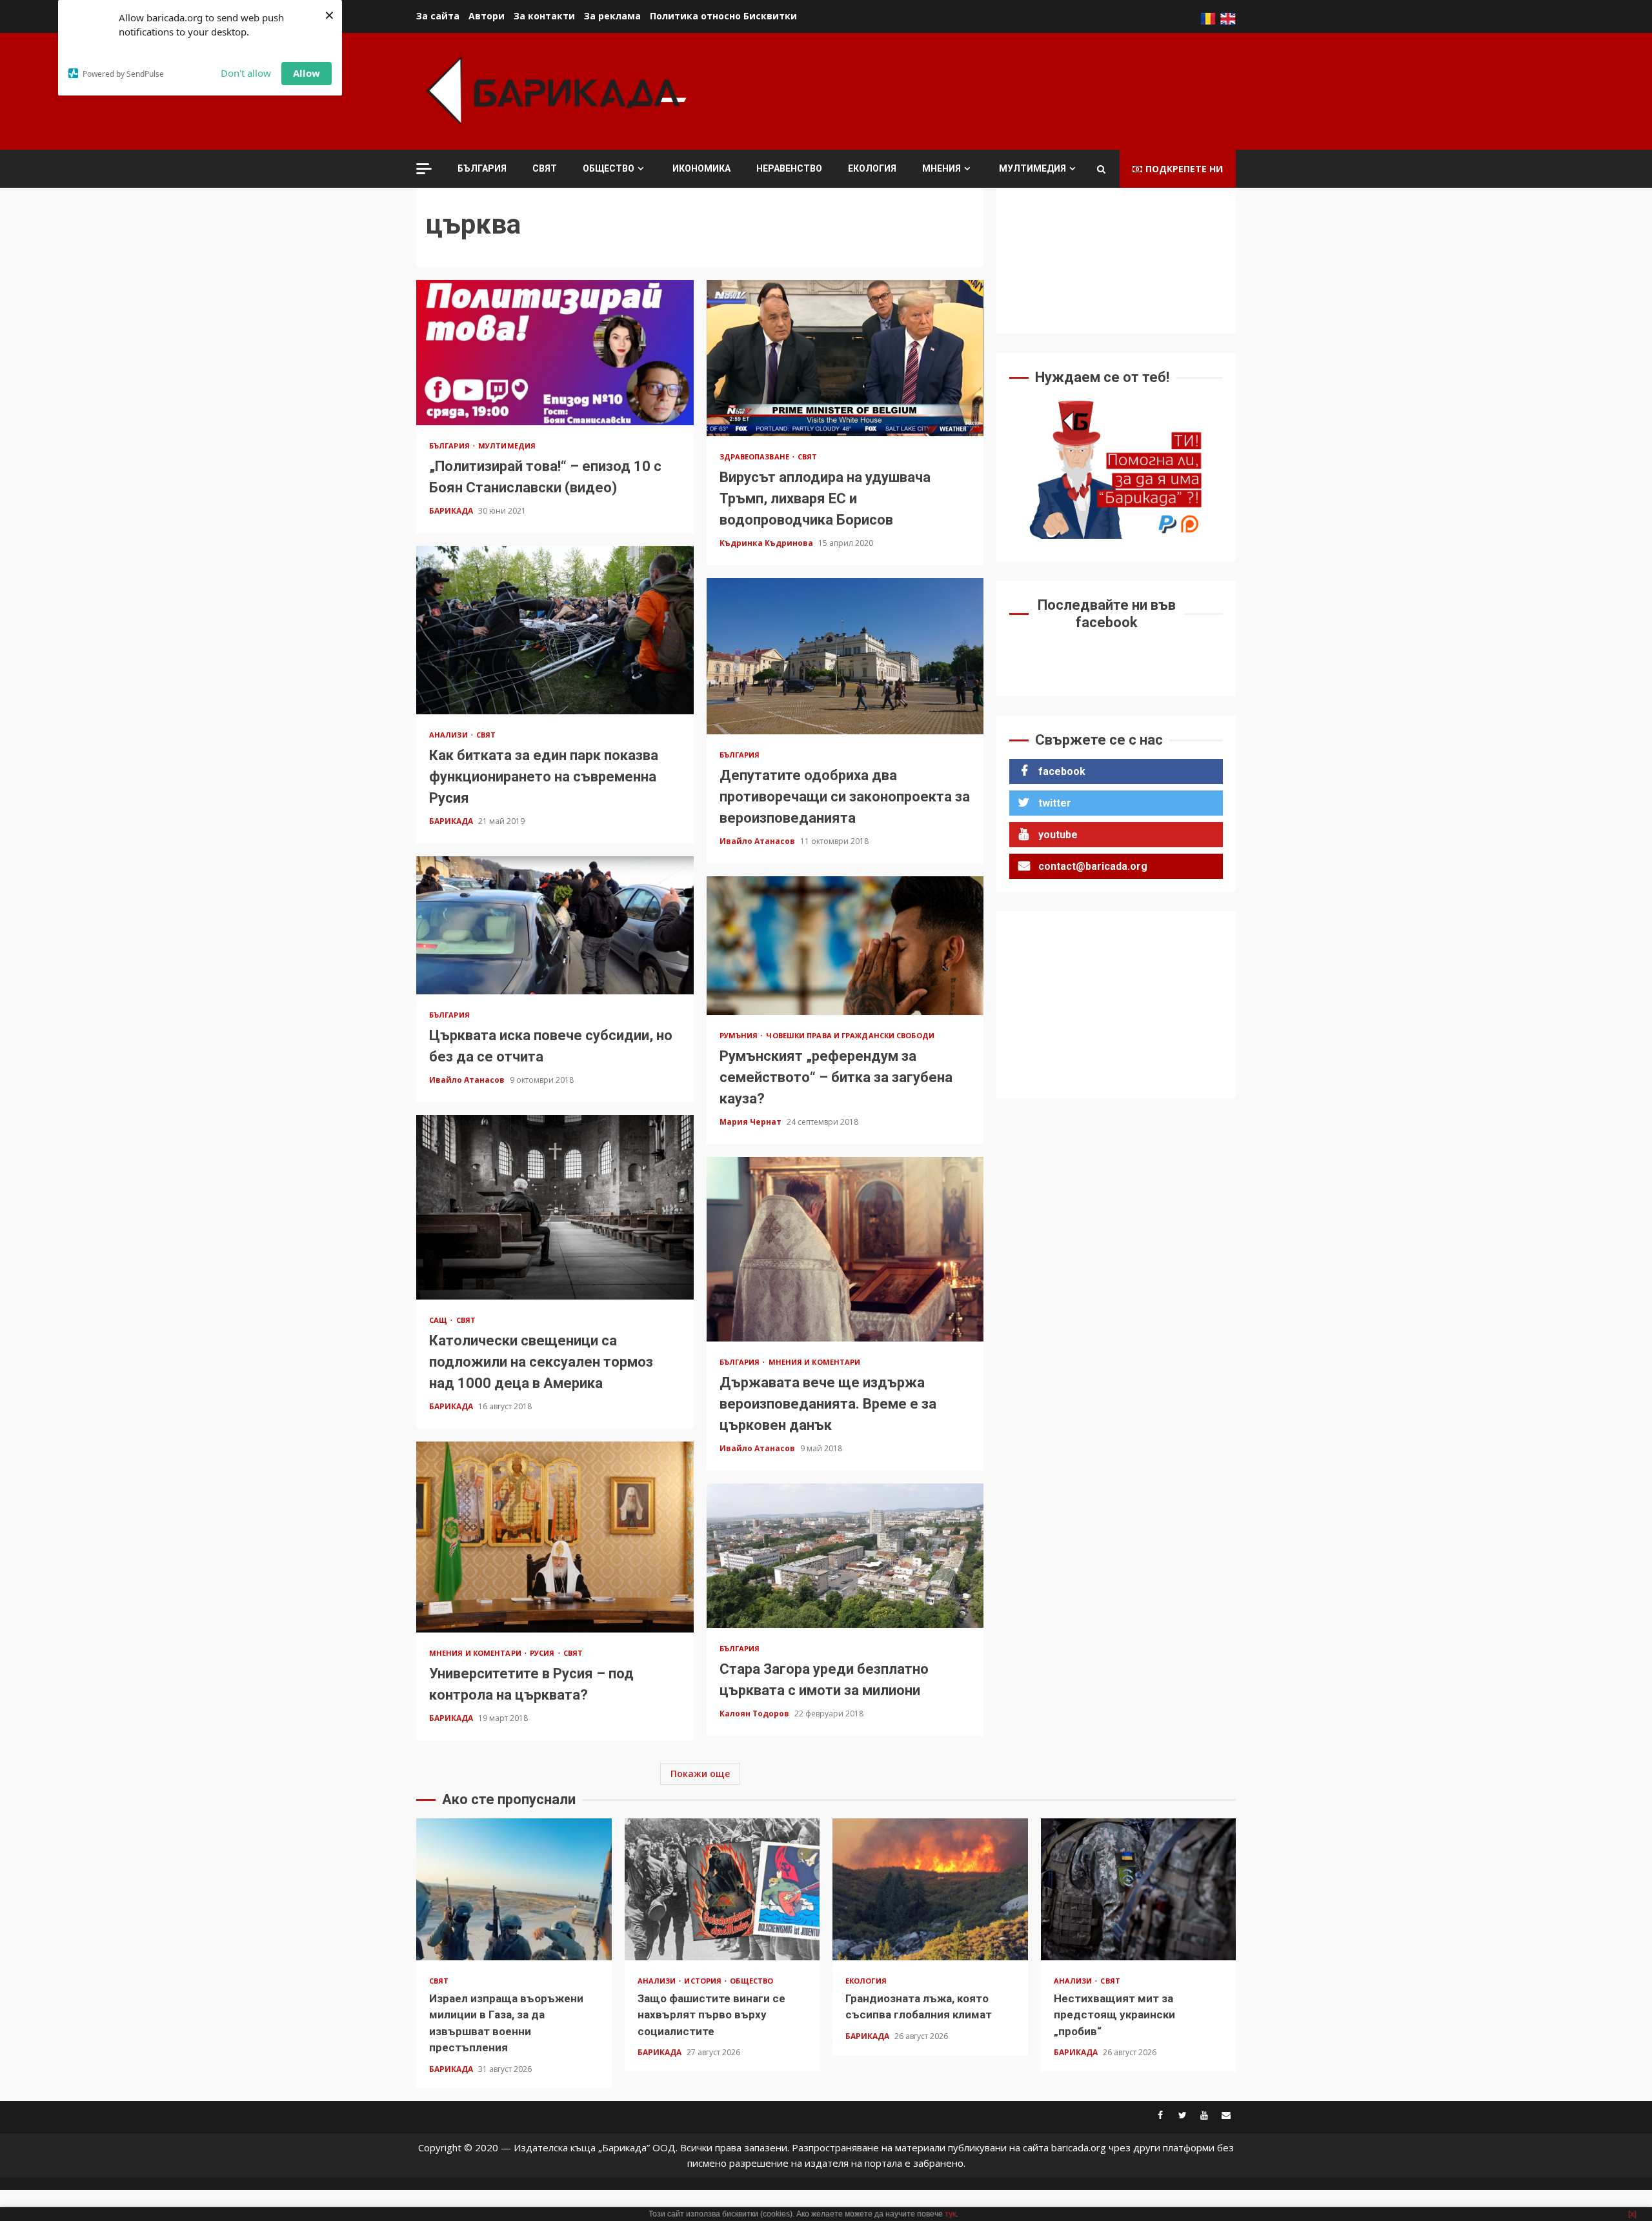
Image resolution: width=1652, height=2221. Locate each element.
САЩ (439, 1320)
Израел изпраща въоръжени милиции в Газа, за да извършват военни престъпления (514, 1889)
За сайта (438, 16)
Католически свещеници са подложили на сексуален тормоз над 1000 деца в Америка (555, 1207)
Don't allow (246, 73)
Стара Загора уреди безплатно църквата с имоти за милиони (845, 1556)
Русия (543, 1653)
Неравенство (789, 168)
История (704, 1981)
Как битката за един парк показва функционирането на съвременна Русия (555, 630)
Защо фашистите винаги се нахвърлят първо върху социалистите (722, 1889)
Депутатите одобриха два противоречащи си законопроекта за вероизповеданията (845, 656)
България (482, 168)
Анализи (449, 735)
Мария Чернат (751, 1122)
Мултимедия (1032, 168)
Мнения (942, 168)
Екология (872, 168)
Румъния (740, 1035)
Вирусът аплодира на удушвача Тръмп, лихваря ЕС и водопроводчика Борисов (845, 358)
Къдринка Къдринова (767, 543)
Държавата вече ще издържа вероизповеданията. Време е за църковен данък (845, 1249)
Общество (609, 168)
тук (950, 2214)
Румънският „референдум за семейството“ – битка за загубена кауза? (845, 946)
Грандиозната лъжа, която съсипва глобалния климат (930, 1889)
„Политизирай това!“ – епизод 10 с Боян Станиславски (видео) (555, 353)
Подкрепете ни (1184, 169)
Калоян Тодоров (755, 1713)
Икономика (701, 168)
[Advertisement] (1001, 90)
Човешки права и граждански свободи (850, 1035)
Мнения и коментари (815, 1362)
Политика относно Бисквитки (723, 16)
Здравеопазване (756, 457)
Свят (545, 168)
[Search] (1101, 169)
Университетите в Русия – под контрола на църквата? (555, 1537)
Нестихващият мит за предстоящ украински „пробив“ (1139, 1889)
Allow (307, 73)
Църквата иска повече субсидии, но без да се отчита (555, 925)
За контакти (544, 16)
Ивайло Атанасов (758, 841)
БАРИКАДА (452, 511)
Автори (487, 16)
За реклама (612, 16)
